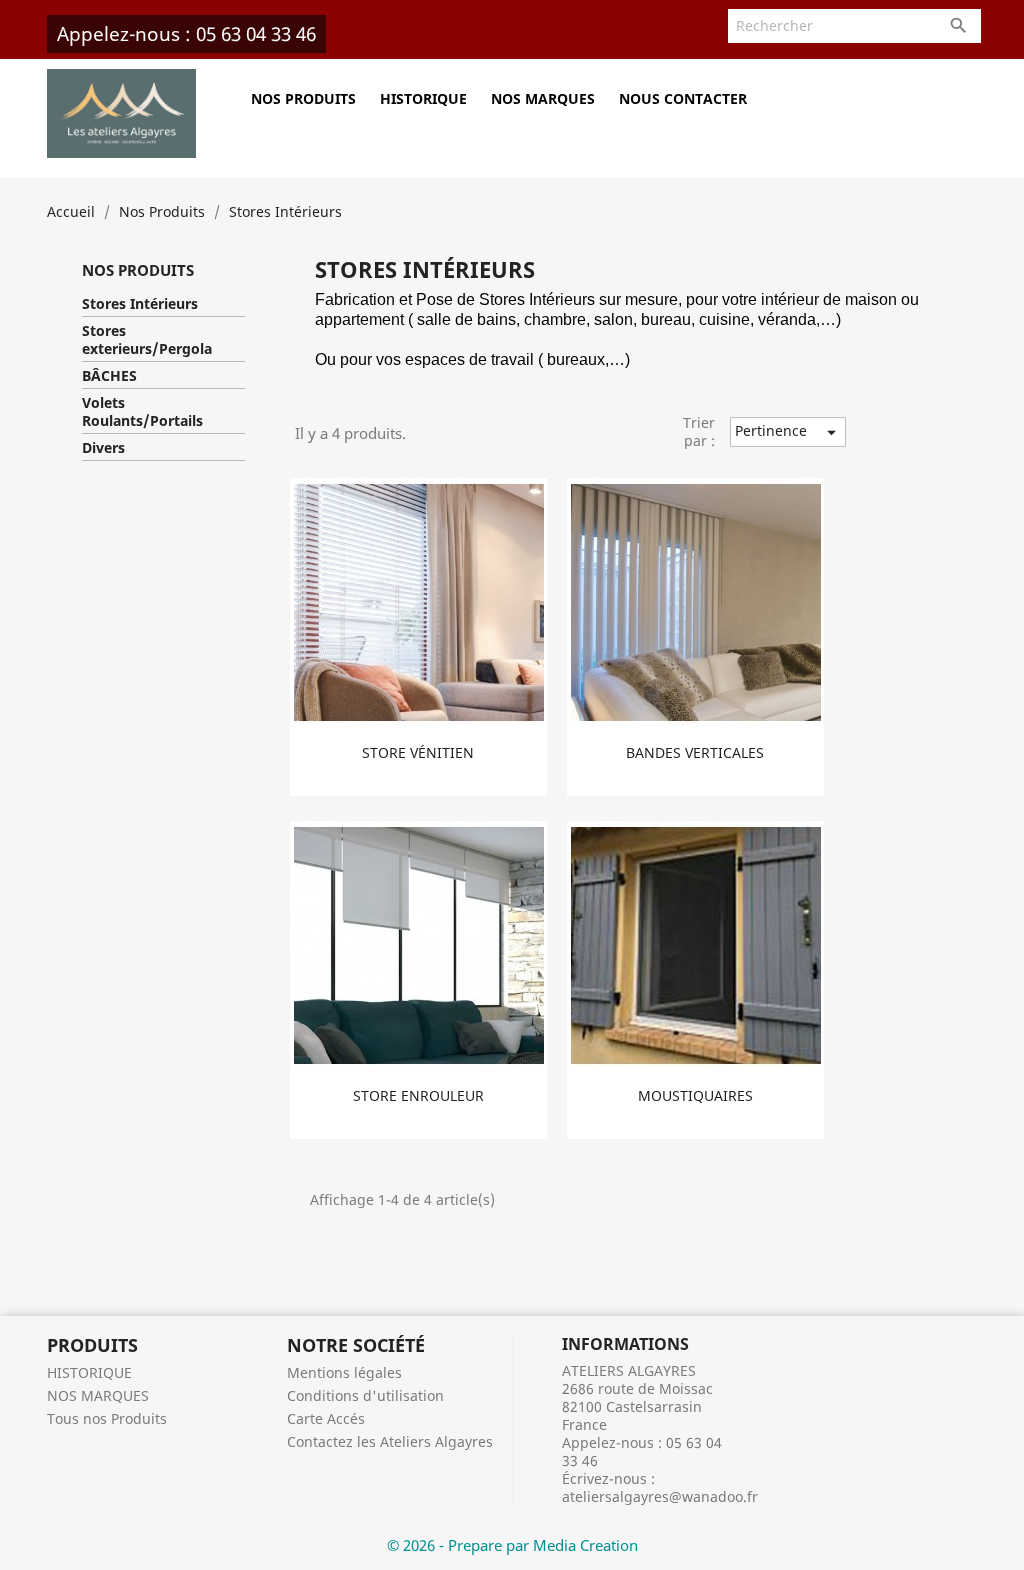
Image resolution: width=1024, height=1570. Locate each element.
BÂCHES (109, 376)
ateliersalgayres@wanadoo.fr (660, 1496)
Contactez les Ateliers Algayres (390, 1441)
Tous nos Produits (107, 1418)
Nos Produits (303, 98)
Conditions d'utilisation (365, 1395)
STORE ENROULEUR (418, 1095)
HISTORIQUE (423, 98)
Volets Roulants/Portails (142, 412)
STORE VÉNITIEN (418, 752)
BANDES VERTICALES (695, 752)
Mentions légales (344, 1372)
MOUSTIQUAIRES (695, 1095)
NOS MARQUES (543, 98)
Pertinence (788, 432)
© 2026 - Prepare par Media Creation (512, 1545)
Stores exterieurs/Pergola (147, 340)
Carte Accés (326, 1418)
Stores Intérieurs (140, 304)
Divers (103, 448)
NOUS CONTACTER (683, 98)
